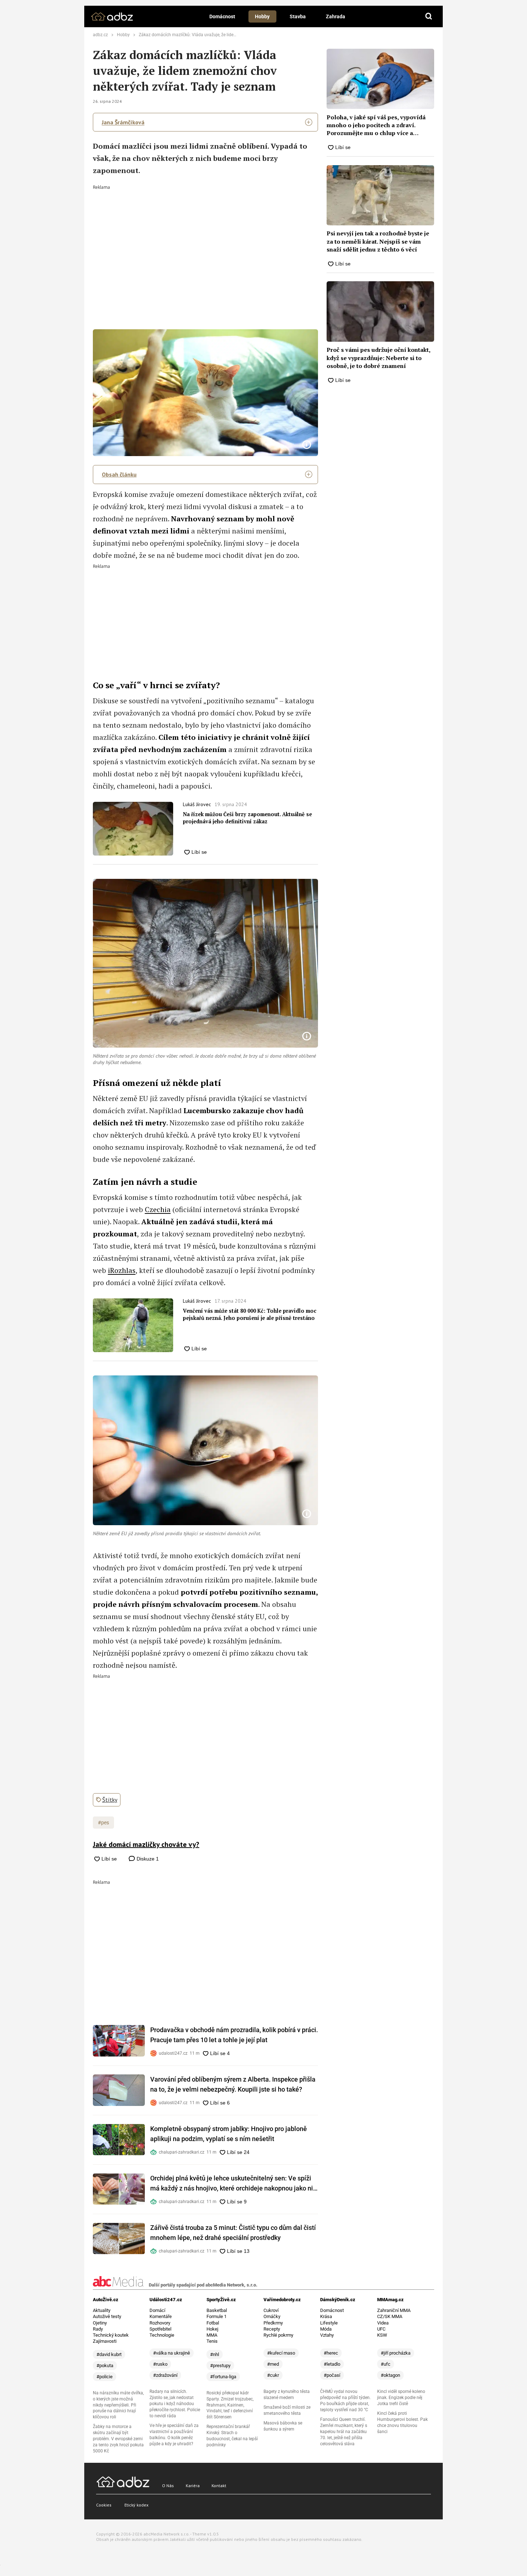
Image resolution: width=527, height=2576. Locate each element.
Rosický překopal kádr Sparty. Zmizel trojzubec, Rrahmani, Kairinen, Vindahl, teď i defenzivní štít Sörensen (230, 2405)
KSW (382, 2335)
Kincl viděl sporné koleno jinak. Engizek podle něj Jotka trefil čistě (401, 2398)
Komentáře (161, 2316)
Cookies (104, 2505)
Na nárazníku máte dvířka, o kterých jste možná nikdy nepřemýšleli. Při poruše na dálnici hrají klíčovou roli (118, 2405)
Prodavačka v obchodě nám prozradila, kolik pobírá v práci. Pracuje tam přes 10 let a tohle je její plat (234, 2035)
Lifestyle (329, 2323)
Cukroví (271, 2310)
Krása (326, 2316)
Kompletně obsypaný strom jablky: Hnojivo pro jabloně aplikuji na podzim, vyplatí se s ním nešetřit (229, 2134)
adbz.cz (100, 35)
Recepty (272, 2329)
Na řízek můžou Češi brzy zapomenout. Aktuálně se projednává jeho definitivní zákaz (247, 818)
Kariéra (193, 2486)
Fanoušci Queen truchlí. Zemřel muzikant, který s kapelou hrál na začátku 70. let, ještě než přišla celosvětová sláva (344, 2432)
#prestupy (220, 2366)
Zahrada (336, 16)
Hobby (262, 16)
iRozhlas (122, 1270)
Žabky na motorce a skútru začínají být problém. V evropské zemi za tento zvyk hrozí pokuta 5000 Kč (118, 2439)
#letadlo (332, 2364)
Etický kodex (136, 2505)
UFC (381, 2329)
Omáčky (272, 2316)
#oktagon (390, 2375)
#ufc (386, 2364)
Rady (98, 2329)
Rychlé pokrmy (278, 2335)
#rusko (160, 2364)
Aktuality (102, 2310)
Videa (383, 2323)
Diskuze (147, 1859)
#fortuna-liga (223, 2377)
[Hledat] (429, 16)
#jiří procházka (396, 2353)
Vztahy (327, 2335)
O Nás (168, 2486)
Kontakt (219, 2486)
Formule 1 (217, 2316)
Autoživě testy (107, 2316)
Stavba (298, 16)
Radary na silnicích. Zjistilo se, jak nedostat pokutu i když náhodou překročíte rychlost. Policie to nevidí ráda (175, 2404)
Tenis (212, 2341)
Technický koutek (111, 2335)
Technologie (162, 2335)
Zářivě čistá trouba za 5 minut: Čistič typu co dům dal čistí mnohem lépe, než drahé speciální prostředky (233, 2233)
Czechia (158, 1209)
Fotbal (213, 2323)
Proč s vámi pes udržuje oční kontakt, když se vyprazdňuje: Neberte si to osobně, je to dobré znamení (378, 358)
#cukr (273, 2375)
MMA (212, 2335)
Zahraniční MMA (394, 2310)
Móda (326, 2329)
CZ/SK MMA (390, 2316)
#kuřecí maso (281, 2353)
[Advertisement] (206, 243)
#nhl (215, 2354)
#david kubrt (109, 2354)
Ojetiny (100, 2323)
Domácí (157, 2310)
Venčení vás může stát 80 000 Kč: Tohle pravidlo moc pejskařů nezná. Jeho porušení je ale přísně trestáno (250, 1314)
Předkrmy (273, 2323)
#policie (105, 2377)
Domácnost (222, 16)
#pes (103, 1823)
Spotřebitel (160, 2329)
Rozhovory (160, 2323)
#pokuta (105, 2366)
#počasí (332, 2375)
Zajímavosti (105, 2341)
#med (273, 2364)
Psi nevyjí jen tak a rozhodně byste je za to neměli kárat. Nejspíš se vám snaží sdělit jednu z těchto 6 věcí (378, 241)
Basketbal (217, 2310)
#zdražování (165, 2375)
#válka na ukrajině (172, 2353)
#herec (331, 2353)
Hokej (212, 2329)
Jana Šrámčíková (123, 122)
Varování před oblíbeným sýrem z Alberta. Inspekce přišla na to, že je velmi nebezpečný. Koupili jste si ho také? (233, 2084)
